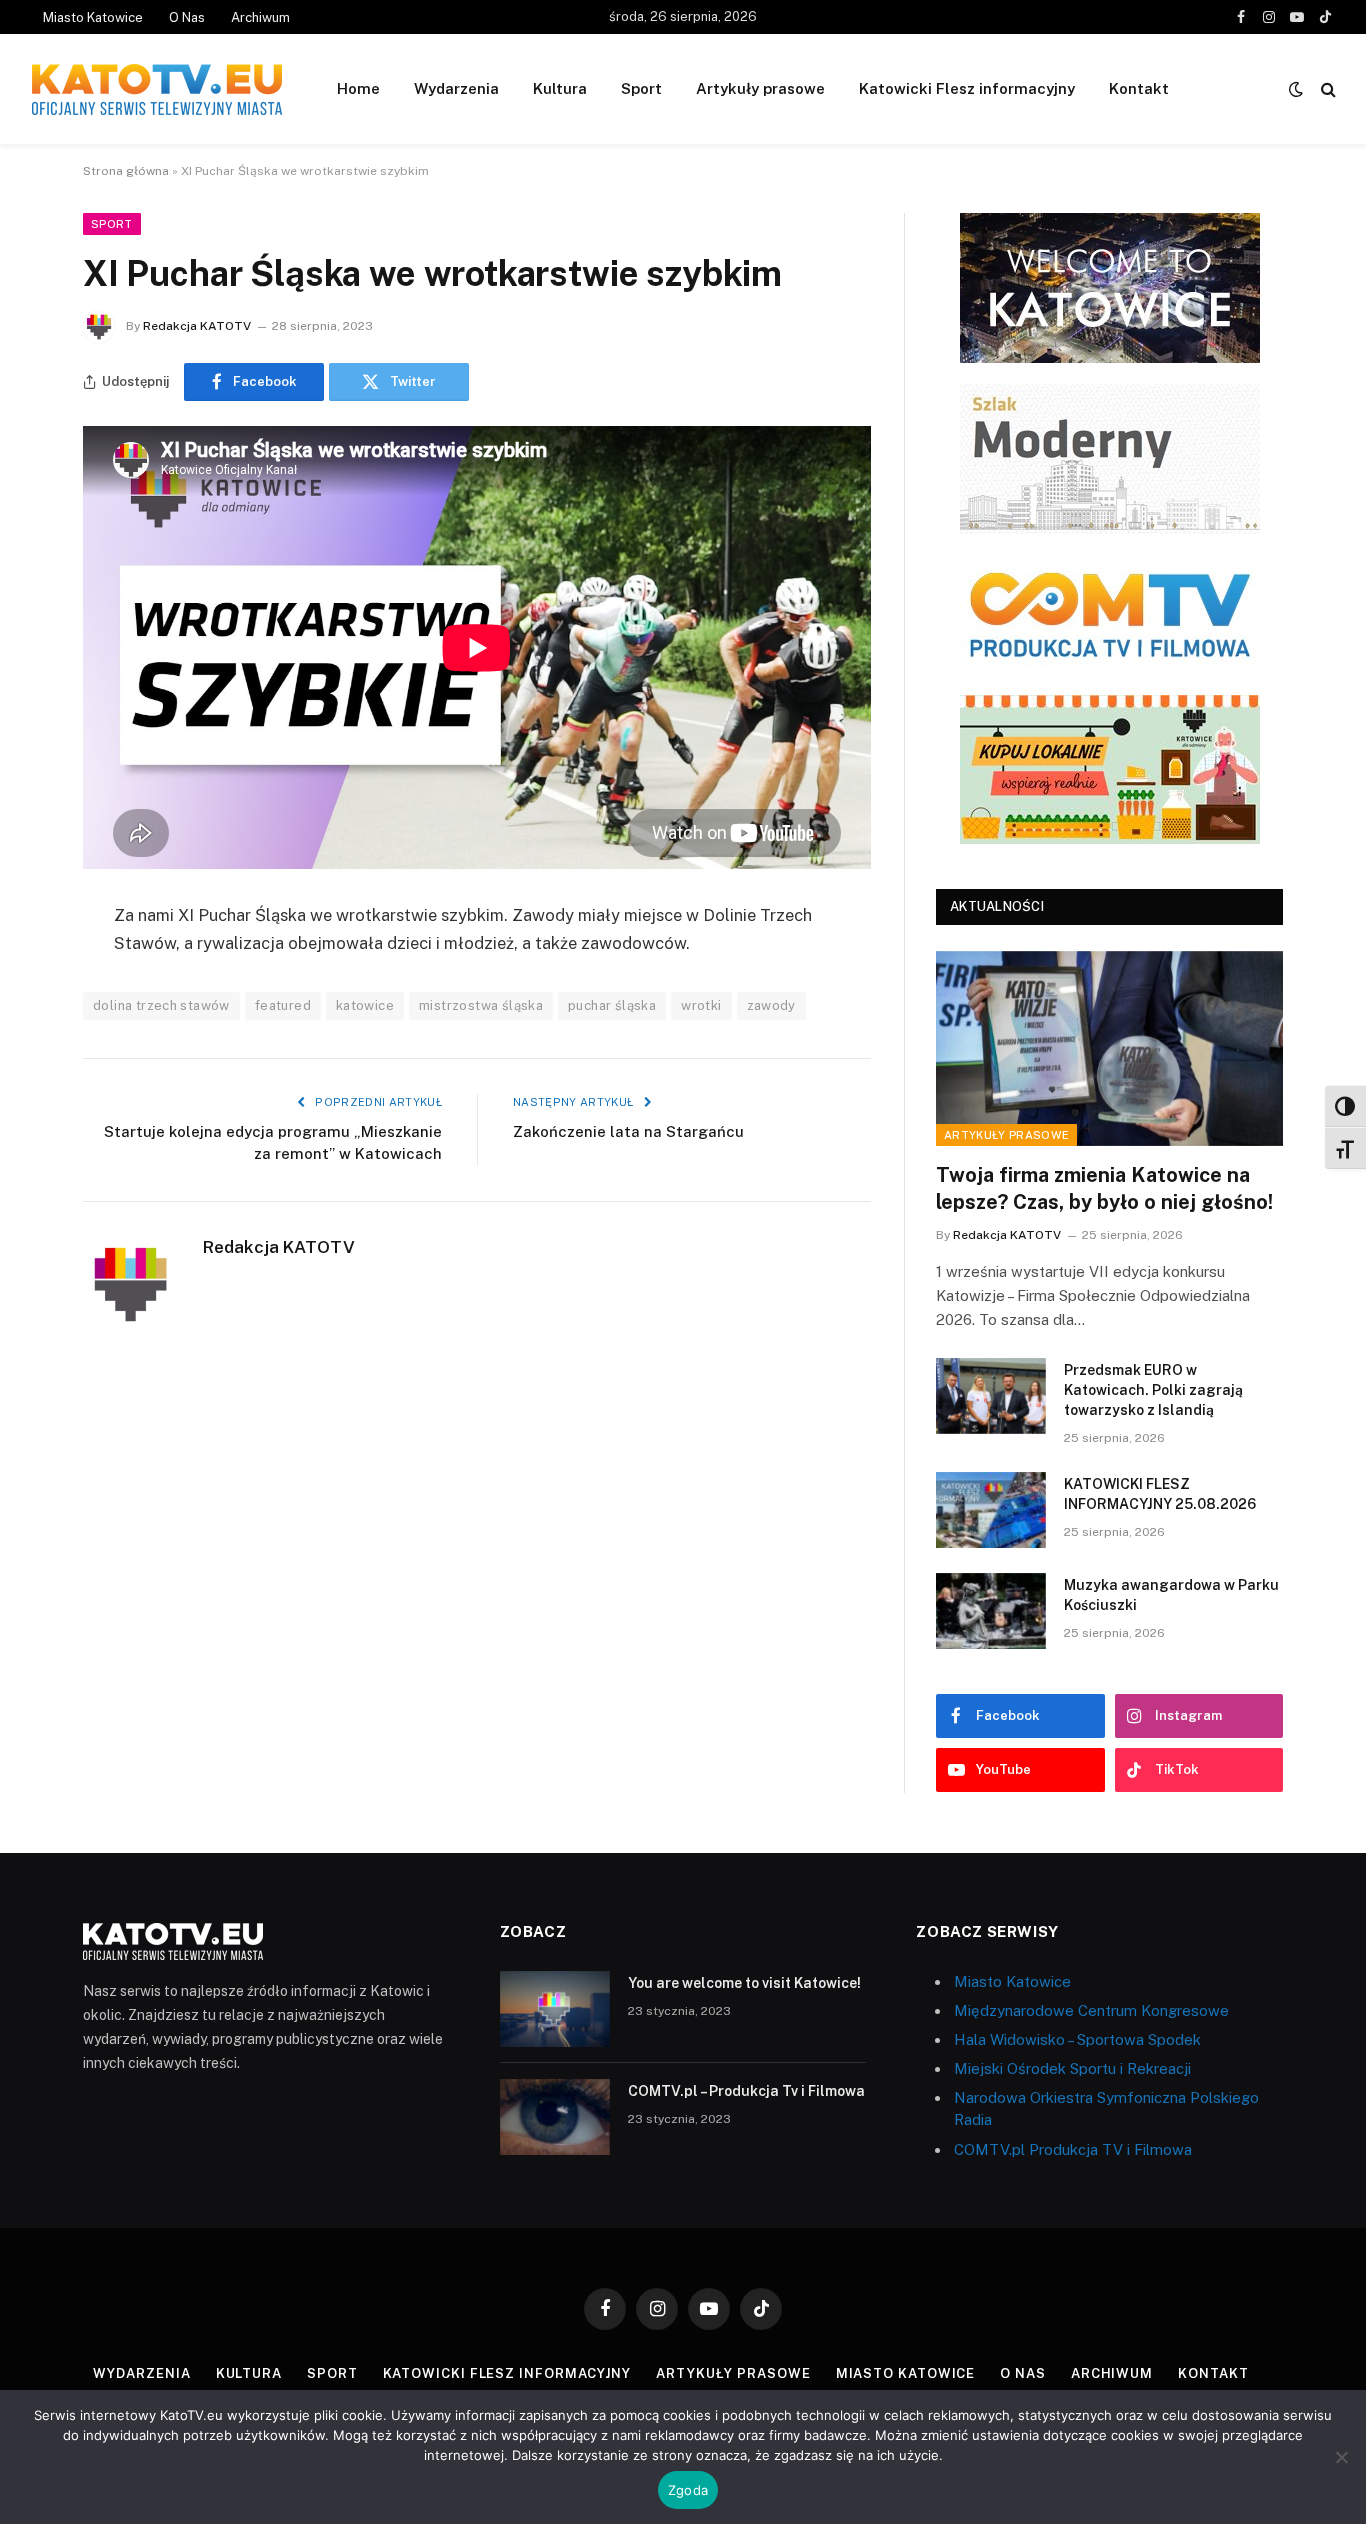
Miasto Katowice (93, 17)
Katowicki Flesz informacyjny (967, 88)
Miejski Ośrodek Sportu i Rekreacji (1072, 2068)
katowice (365, 1005)
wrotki (701, 1005)
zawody (771, 1005)
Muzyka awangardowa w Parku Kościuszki (1171, 1595)
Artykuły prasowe (760, 88)
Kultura (560, 88)
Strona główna (126, 171)
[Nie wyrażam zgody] (1341, 2457)
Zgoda (688, 2490)
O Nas (187, 17)
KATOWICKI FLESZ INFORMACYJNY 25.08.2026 (1160, 1494)
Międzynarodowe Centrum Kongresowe (1091, 2010)
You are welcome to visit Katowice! (744, 1983)
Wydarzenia (456, 88)
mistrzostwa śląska (481, 1005)
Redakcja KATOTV (197, 326)
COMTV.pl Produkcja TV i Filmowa (1073, 2149)
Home (358, 88)
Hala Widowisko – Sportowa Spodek (1077, 2039)
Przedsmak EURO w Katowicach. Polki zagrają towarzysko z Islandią (1153, 1390)
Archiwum (260, 17)
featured (283, 1005)
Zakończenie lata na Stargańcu (628, 1131)
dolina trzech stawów (161, 1005)
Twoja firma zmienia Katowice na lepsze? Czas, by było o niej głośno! (1104, 1188)
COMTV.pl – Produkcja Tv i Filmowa (746, 2091)
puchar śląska (612, 1005)
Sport (641, 88)
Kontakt (1139, 88)
